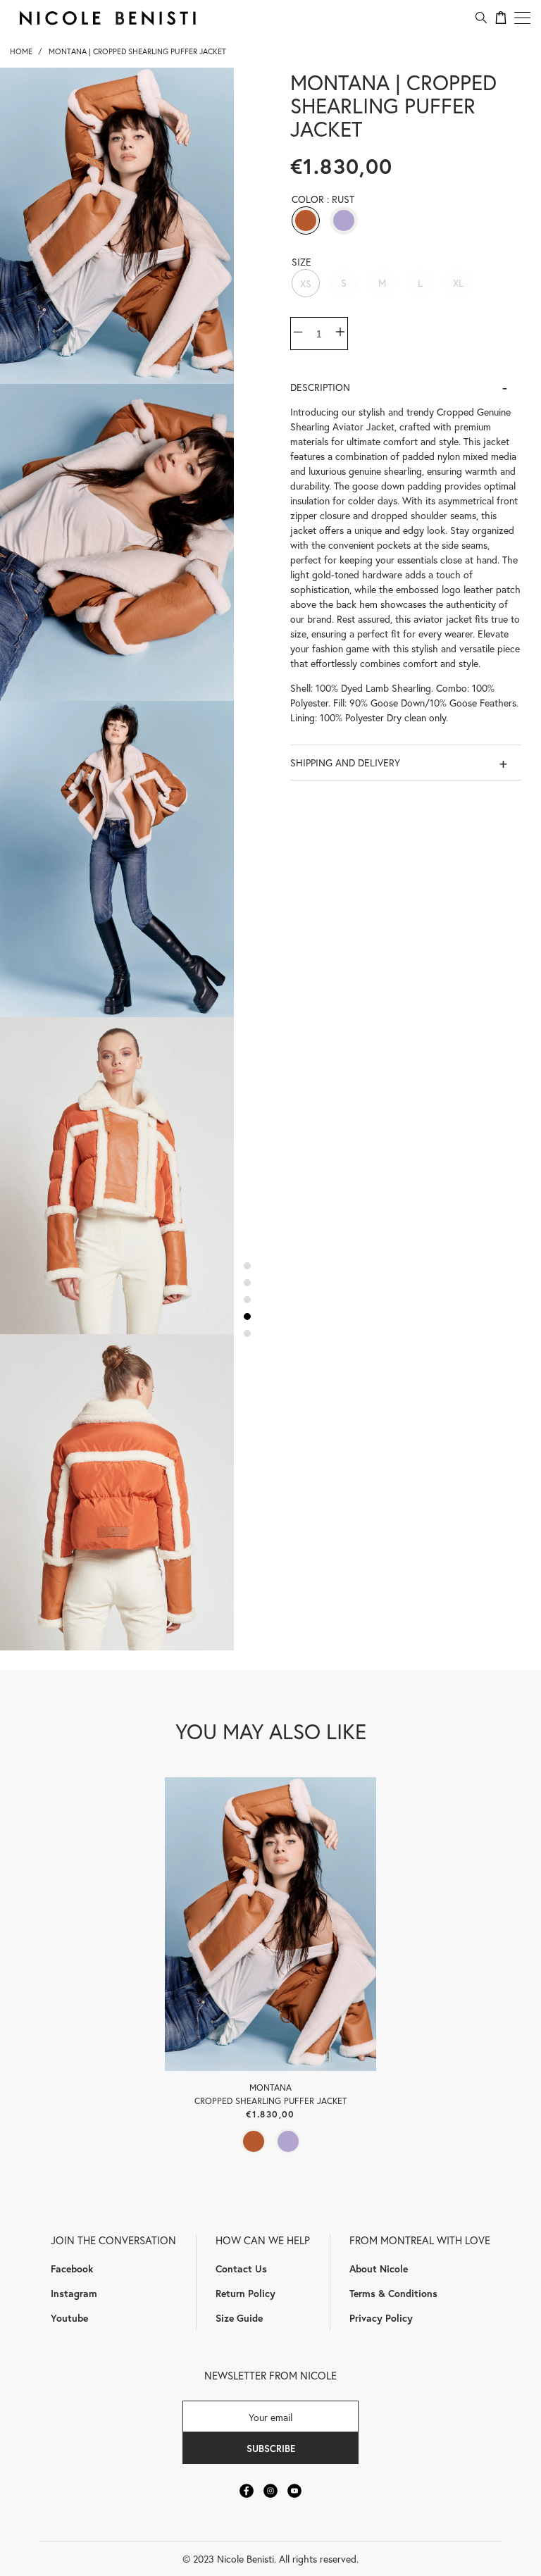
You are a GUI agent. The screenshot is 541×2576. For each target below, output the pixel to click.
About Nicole (379, 2269)
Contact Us (241, 2269)
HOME (21, 51)
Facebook (72, 2269)
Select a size (270, 2033)
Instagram (74, 2293)
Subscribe (271, 2449)
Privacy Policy (381, 2318)
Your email (270, 2416)
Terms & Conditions (393, 2293)
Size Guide (239, 2318)
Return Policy (245, 2293)
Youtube (69, 2318)
